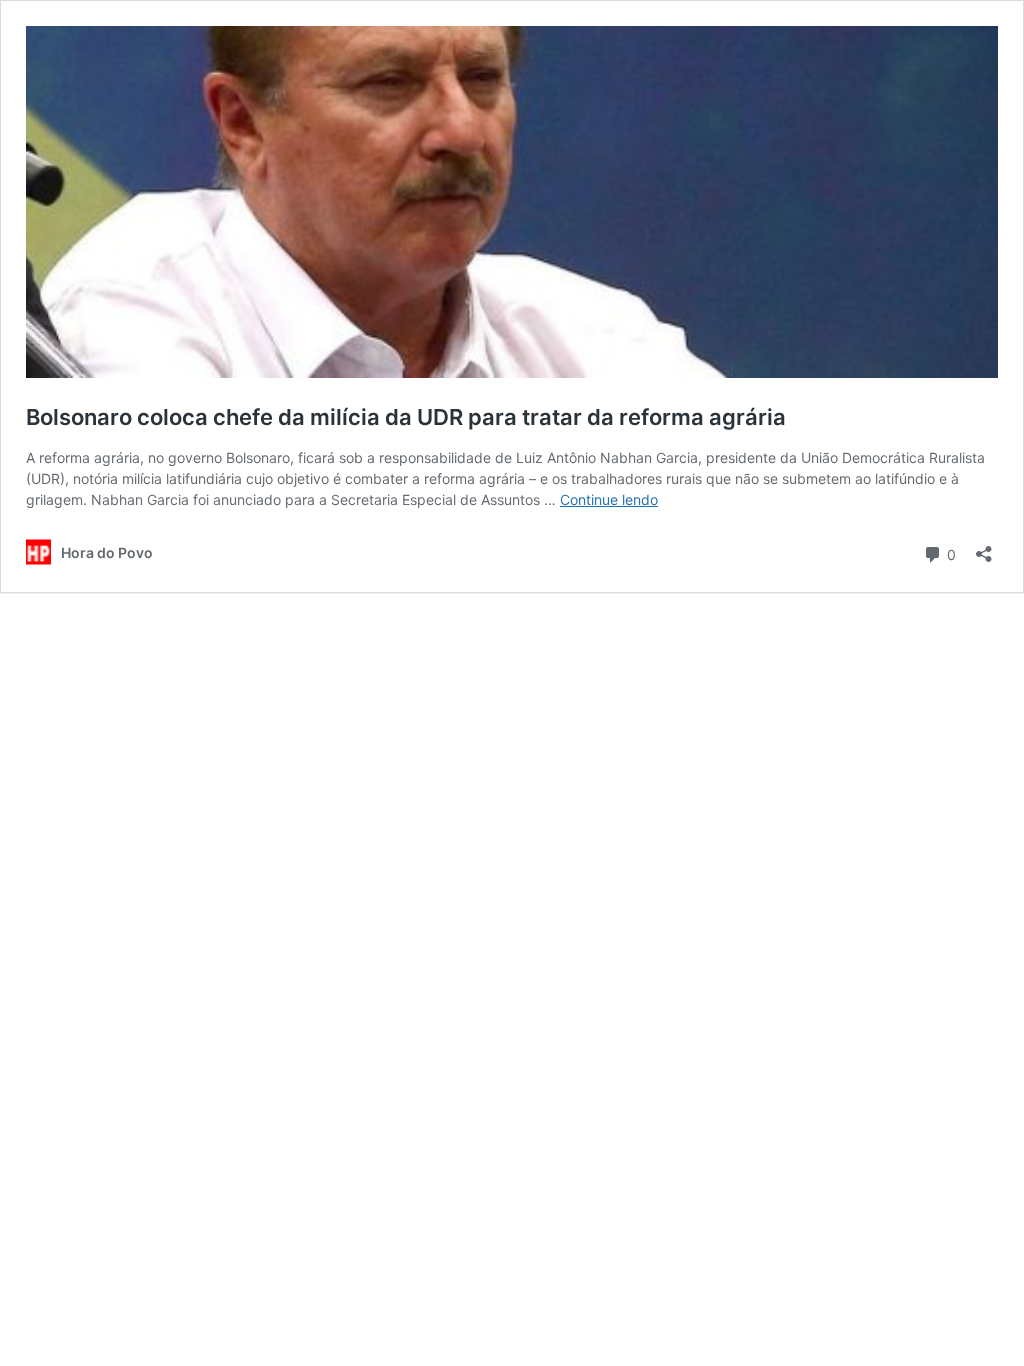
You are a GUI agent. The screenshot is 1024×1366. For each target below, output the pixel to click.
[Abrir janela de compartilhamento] (984, 547)
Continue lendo (609, 499)
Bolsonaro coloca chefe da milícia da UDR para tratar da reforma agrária (406, 417)
